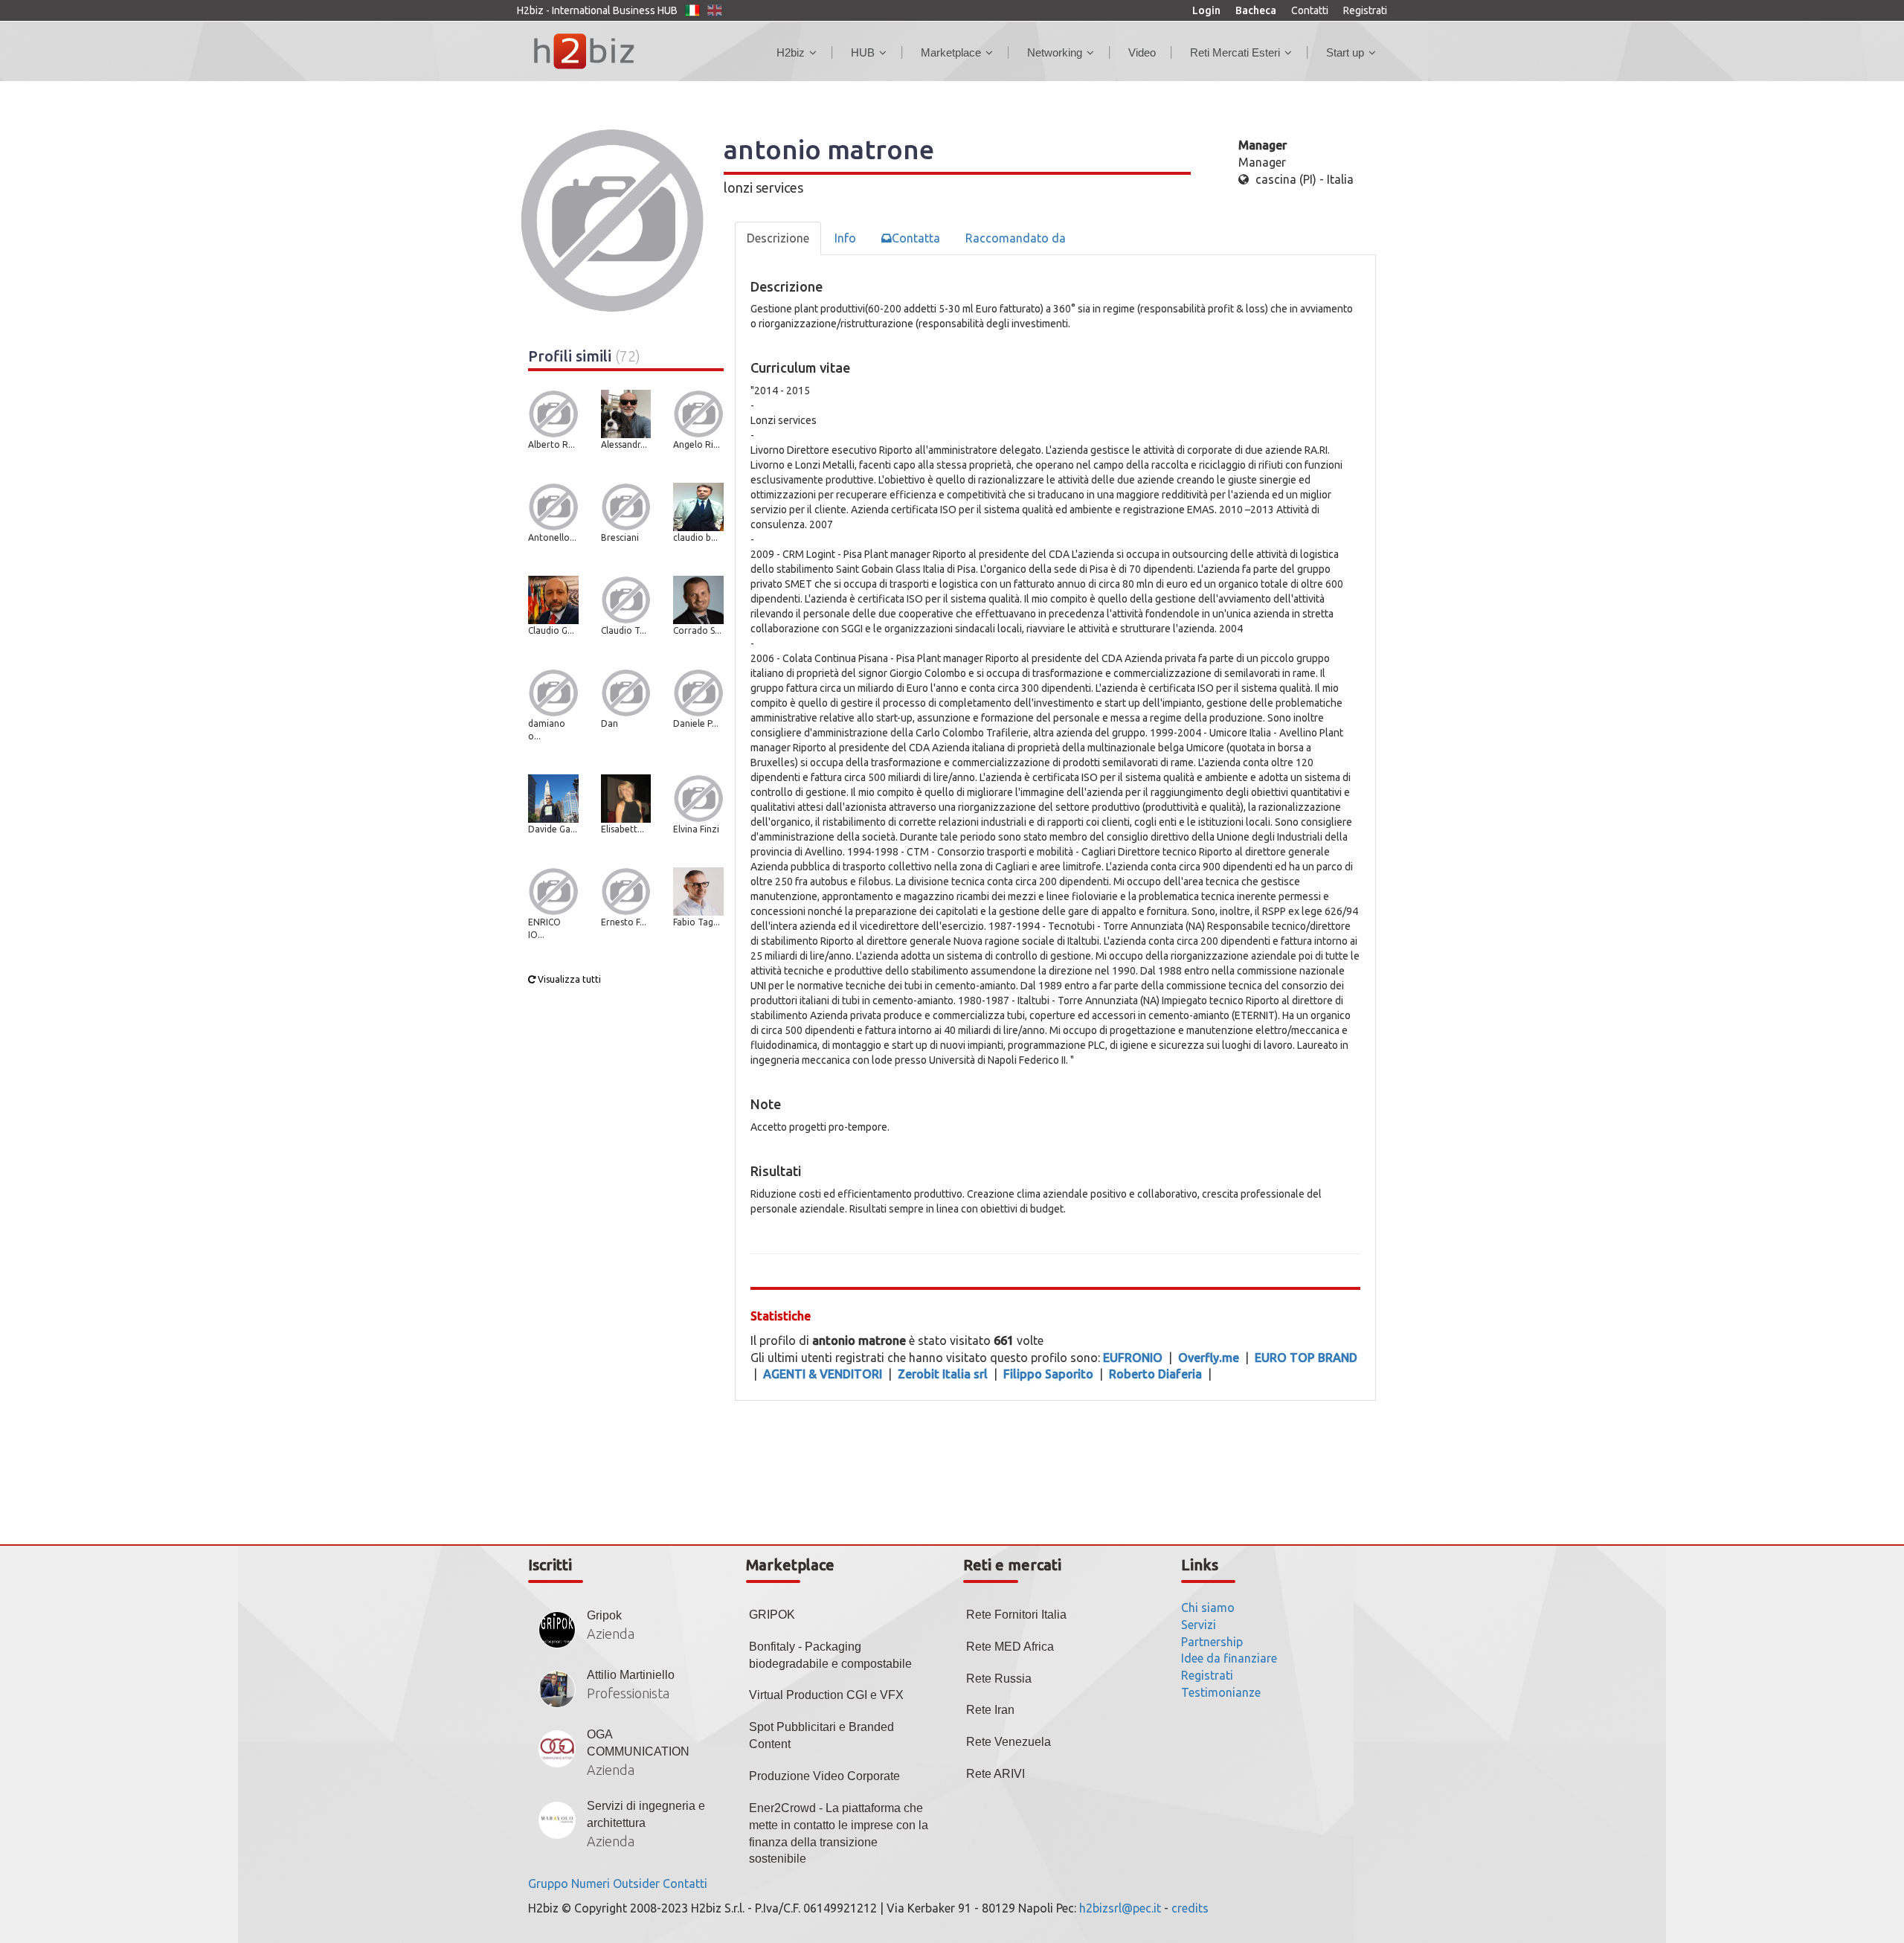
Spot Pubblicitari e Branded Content (821, 1735)
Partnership (1212, 1642)
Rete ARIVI (996, 1774)
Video (1142, 52)
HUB (863, 52)
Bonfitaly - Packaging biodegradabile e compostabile (830, 1655)
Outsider (636, 1883)
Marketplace (951, 52)
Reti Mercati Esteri (1235, 52)
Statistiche (781, 1316)
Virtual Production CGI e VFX (826, 1695)
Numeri (591, 1883)
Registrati (1365, 10)
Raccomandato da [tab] (1016, 238)
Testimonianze (1221, 1692)
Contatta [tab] (916, 238)
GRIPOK (772, 1615)
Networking (1055, 52)
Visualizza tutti (568, 979)
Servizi (1199, 1625)
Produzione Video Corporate (824, 1776)
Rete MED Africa (1010, 1647)
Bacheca (1256, 10)
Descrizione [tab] (778, 238)
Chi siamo (1208, 1608)
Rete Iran (990, 1710)
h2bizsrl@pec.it (1120, 1908)
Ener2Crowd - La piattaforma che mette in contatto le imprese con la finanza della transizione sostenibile (839, 1834)
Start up (1345, 52)
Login (1206, 10)
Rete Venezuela (1009, 1742)
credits (1190, 1908)
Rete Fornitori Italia (1016, 1615)
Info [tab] (845, 238)
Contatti (1310, 10)
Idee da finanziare (1229, 1658)
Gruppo (548, 1883)
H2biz (791, 52)
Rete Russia (999, 1679)
